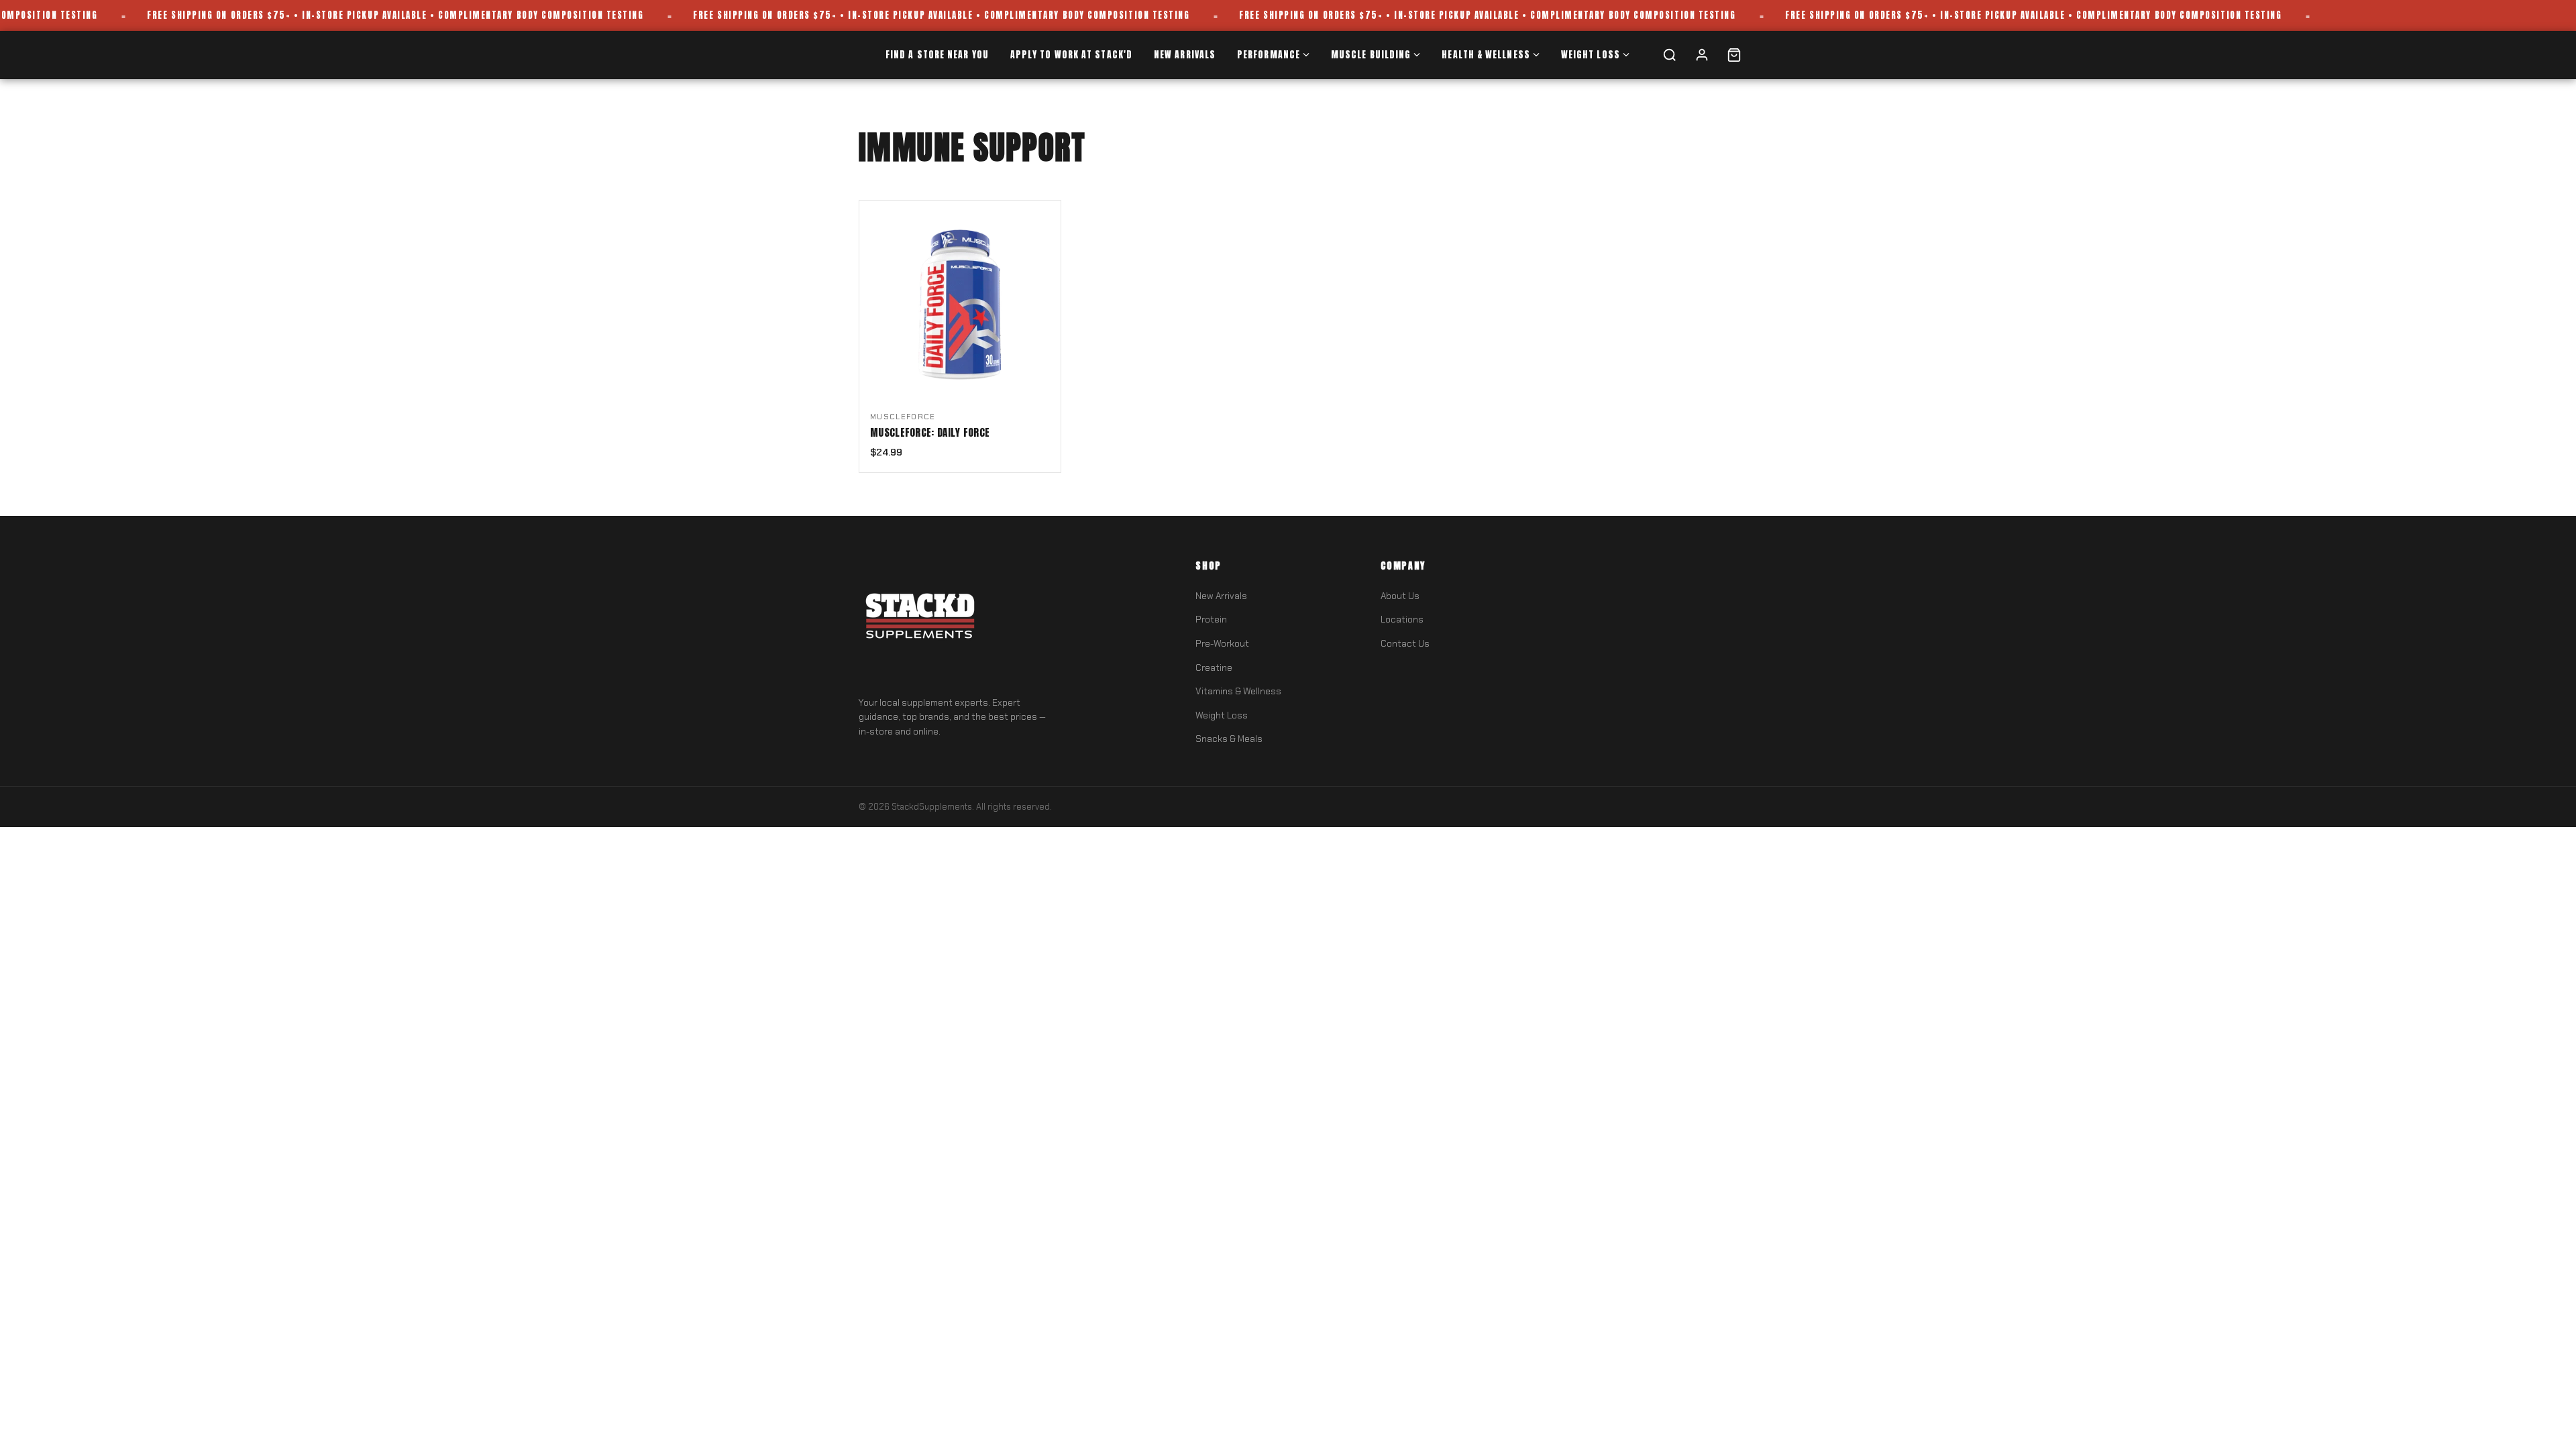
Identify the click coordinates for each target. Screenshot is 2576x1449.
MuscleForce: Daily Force (930, 433)
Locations (1402, 620)
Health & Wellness (1486, 54)
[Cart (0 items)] (1734, 55)
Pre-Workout (1222, 644)
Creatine (1214, 668)
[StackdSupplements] (919, 619)
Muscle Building (1371, 54)
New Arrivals (1185, 54)
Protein (1211, 620)
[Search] (1670, 55)
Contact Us (1405, 644)
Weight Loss (1591, 54)
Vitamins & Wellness (1238, 691)
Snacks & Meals (1229, 739)
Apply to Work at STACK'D (1071, 54)
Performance (1269, 54)
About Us (1400, 596)
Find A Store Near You (937, 54)
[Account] (1702, 55)
